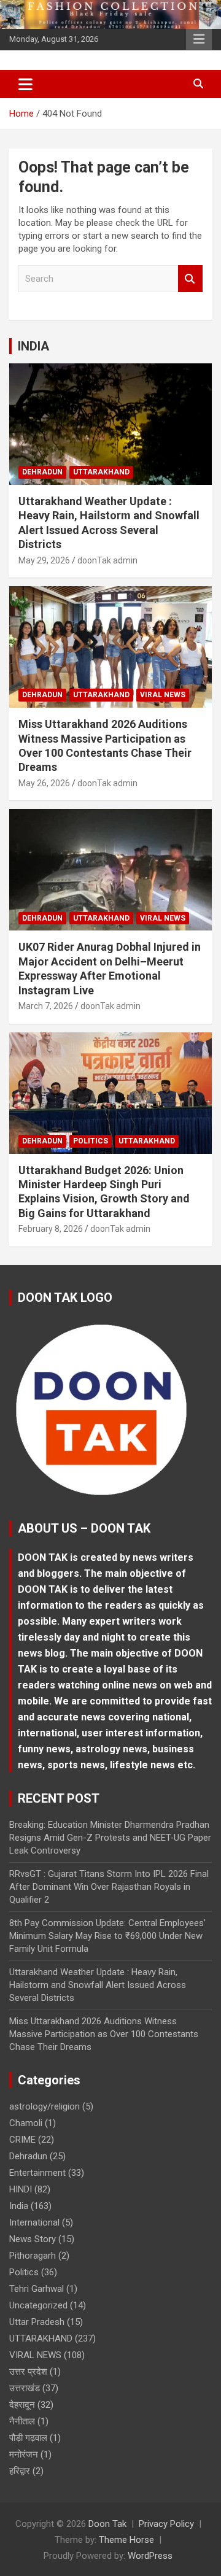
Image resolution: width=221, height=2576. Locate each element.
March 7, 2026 (46, 1006)
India (19, 2206)
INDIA (33, 346)
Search (190, 279)
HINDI (21, 2189)
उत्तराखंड (25, 2388)
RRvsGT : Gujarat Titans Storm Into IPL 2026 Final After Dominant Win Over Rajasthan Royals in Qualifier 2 (109, 1887)
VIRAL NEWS (163, 695)
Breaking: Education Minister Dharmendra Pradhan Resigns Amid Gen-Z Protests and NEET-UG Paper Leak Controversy (110, 1838)
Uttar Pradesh (37, 2322)
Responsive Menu (199, 39)
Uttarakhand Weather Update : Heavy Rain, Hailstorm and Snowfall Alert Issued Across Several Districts (98, 1985)
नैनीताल (22, 2421)
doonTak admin (107, 560)
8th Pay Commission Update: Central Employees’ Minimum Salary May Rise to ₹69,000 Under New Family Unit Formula (107, 1936)
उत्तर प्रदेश (28, 2372)
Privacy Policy (166, 2524)
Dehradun (42, 472)
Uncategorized (38, 2305)
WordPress (150, 2556)
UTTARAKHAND (101, 472)
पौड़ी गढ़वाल (28, 2438)
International (34, 2222)
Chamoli (26, 2123)
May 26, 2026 (44, 783)
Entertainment (37, 2173)
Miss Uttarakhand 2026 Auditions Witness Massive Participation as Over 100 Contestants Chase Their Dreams (104, 2034)
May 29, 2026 (44, 560)
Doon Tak (107, 2524)
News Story (33, 2239)
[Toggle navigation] (25, 84)
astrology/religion (45, 2106)
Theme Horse (126, 2540)
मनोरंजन (24, 2454)
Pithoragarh (33, 2256)
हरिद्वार (20, 2471)
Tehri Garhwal (37, 2289)
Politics (91, 1141)
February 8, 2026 (51, 1229)
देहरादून (22, 2405)
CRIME (22, 2140)
